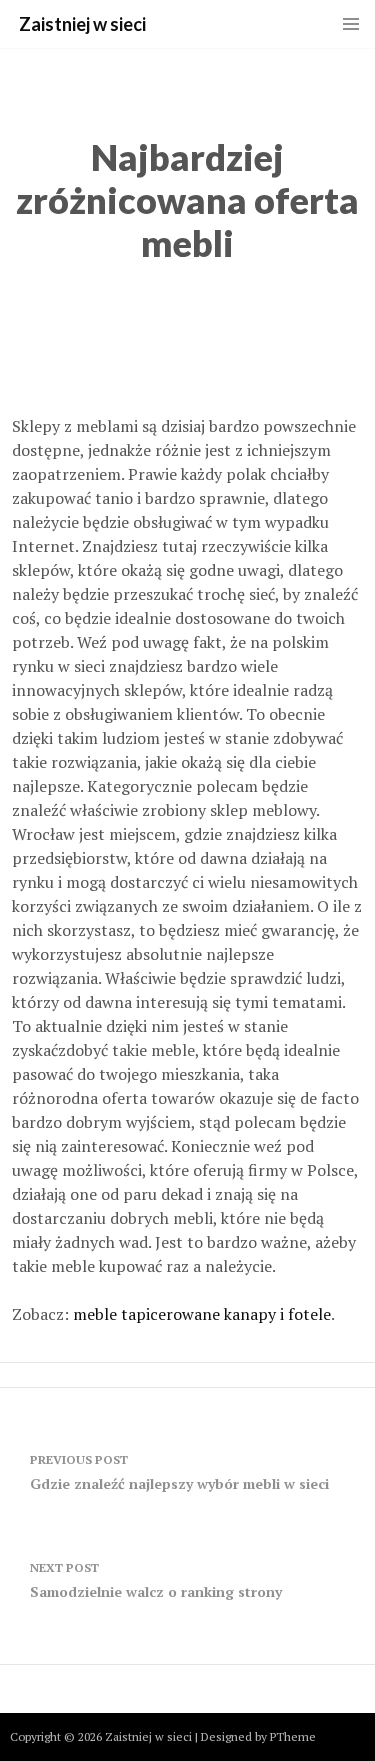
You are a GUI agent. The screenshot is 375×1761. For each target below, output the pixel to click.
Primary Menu (351, 24)
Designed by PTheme (258, 1736)
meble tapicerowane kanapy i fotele (202, 1314)
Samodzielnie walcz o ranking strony (156, 1580)
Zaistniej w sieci (82, 24)
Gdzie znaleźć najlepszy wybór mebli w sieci (179, 1472)
